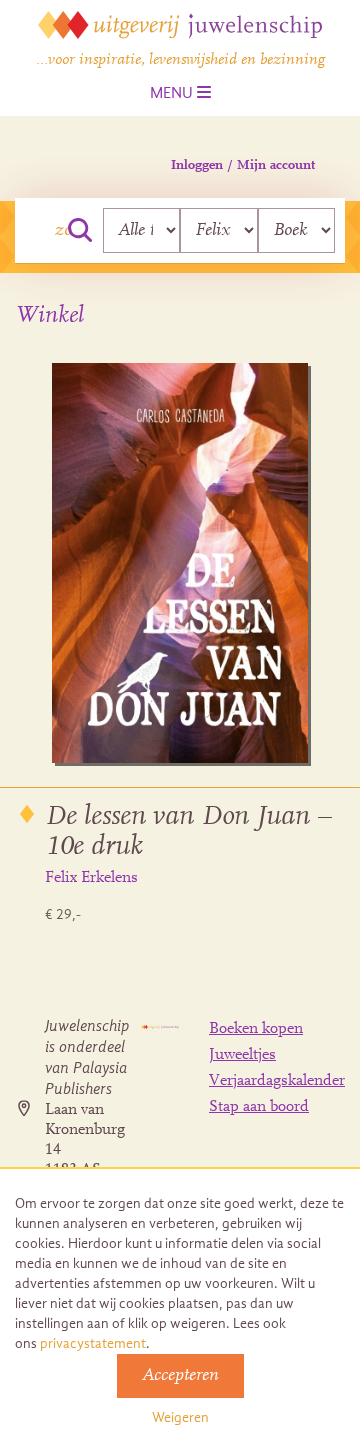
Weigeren (180, 1417)
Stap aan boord (259, 1107)
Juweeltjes (242, 1055)
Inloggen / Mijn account (243, 166)
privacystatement (93, 1343)
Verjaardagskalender (277, 1081)
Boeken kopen (256, 1029)
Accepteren (180, 1376)
